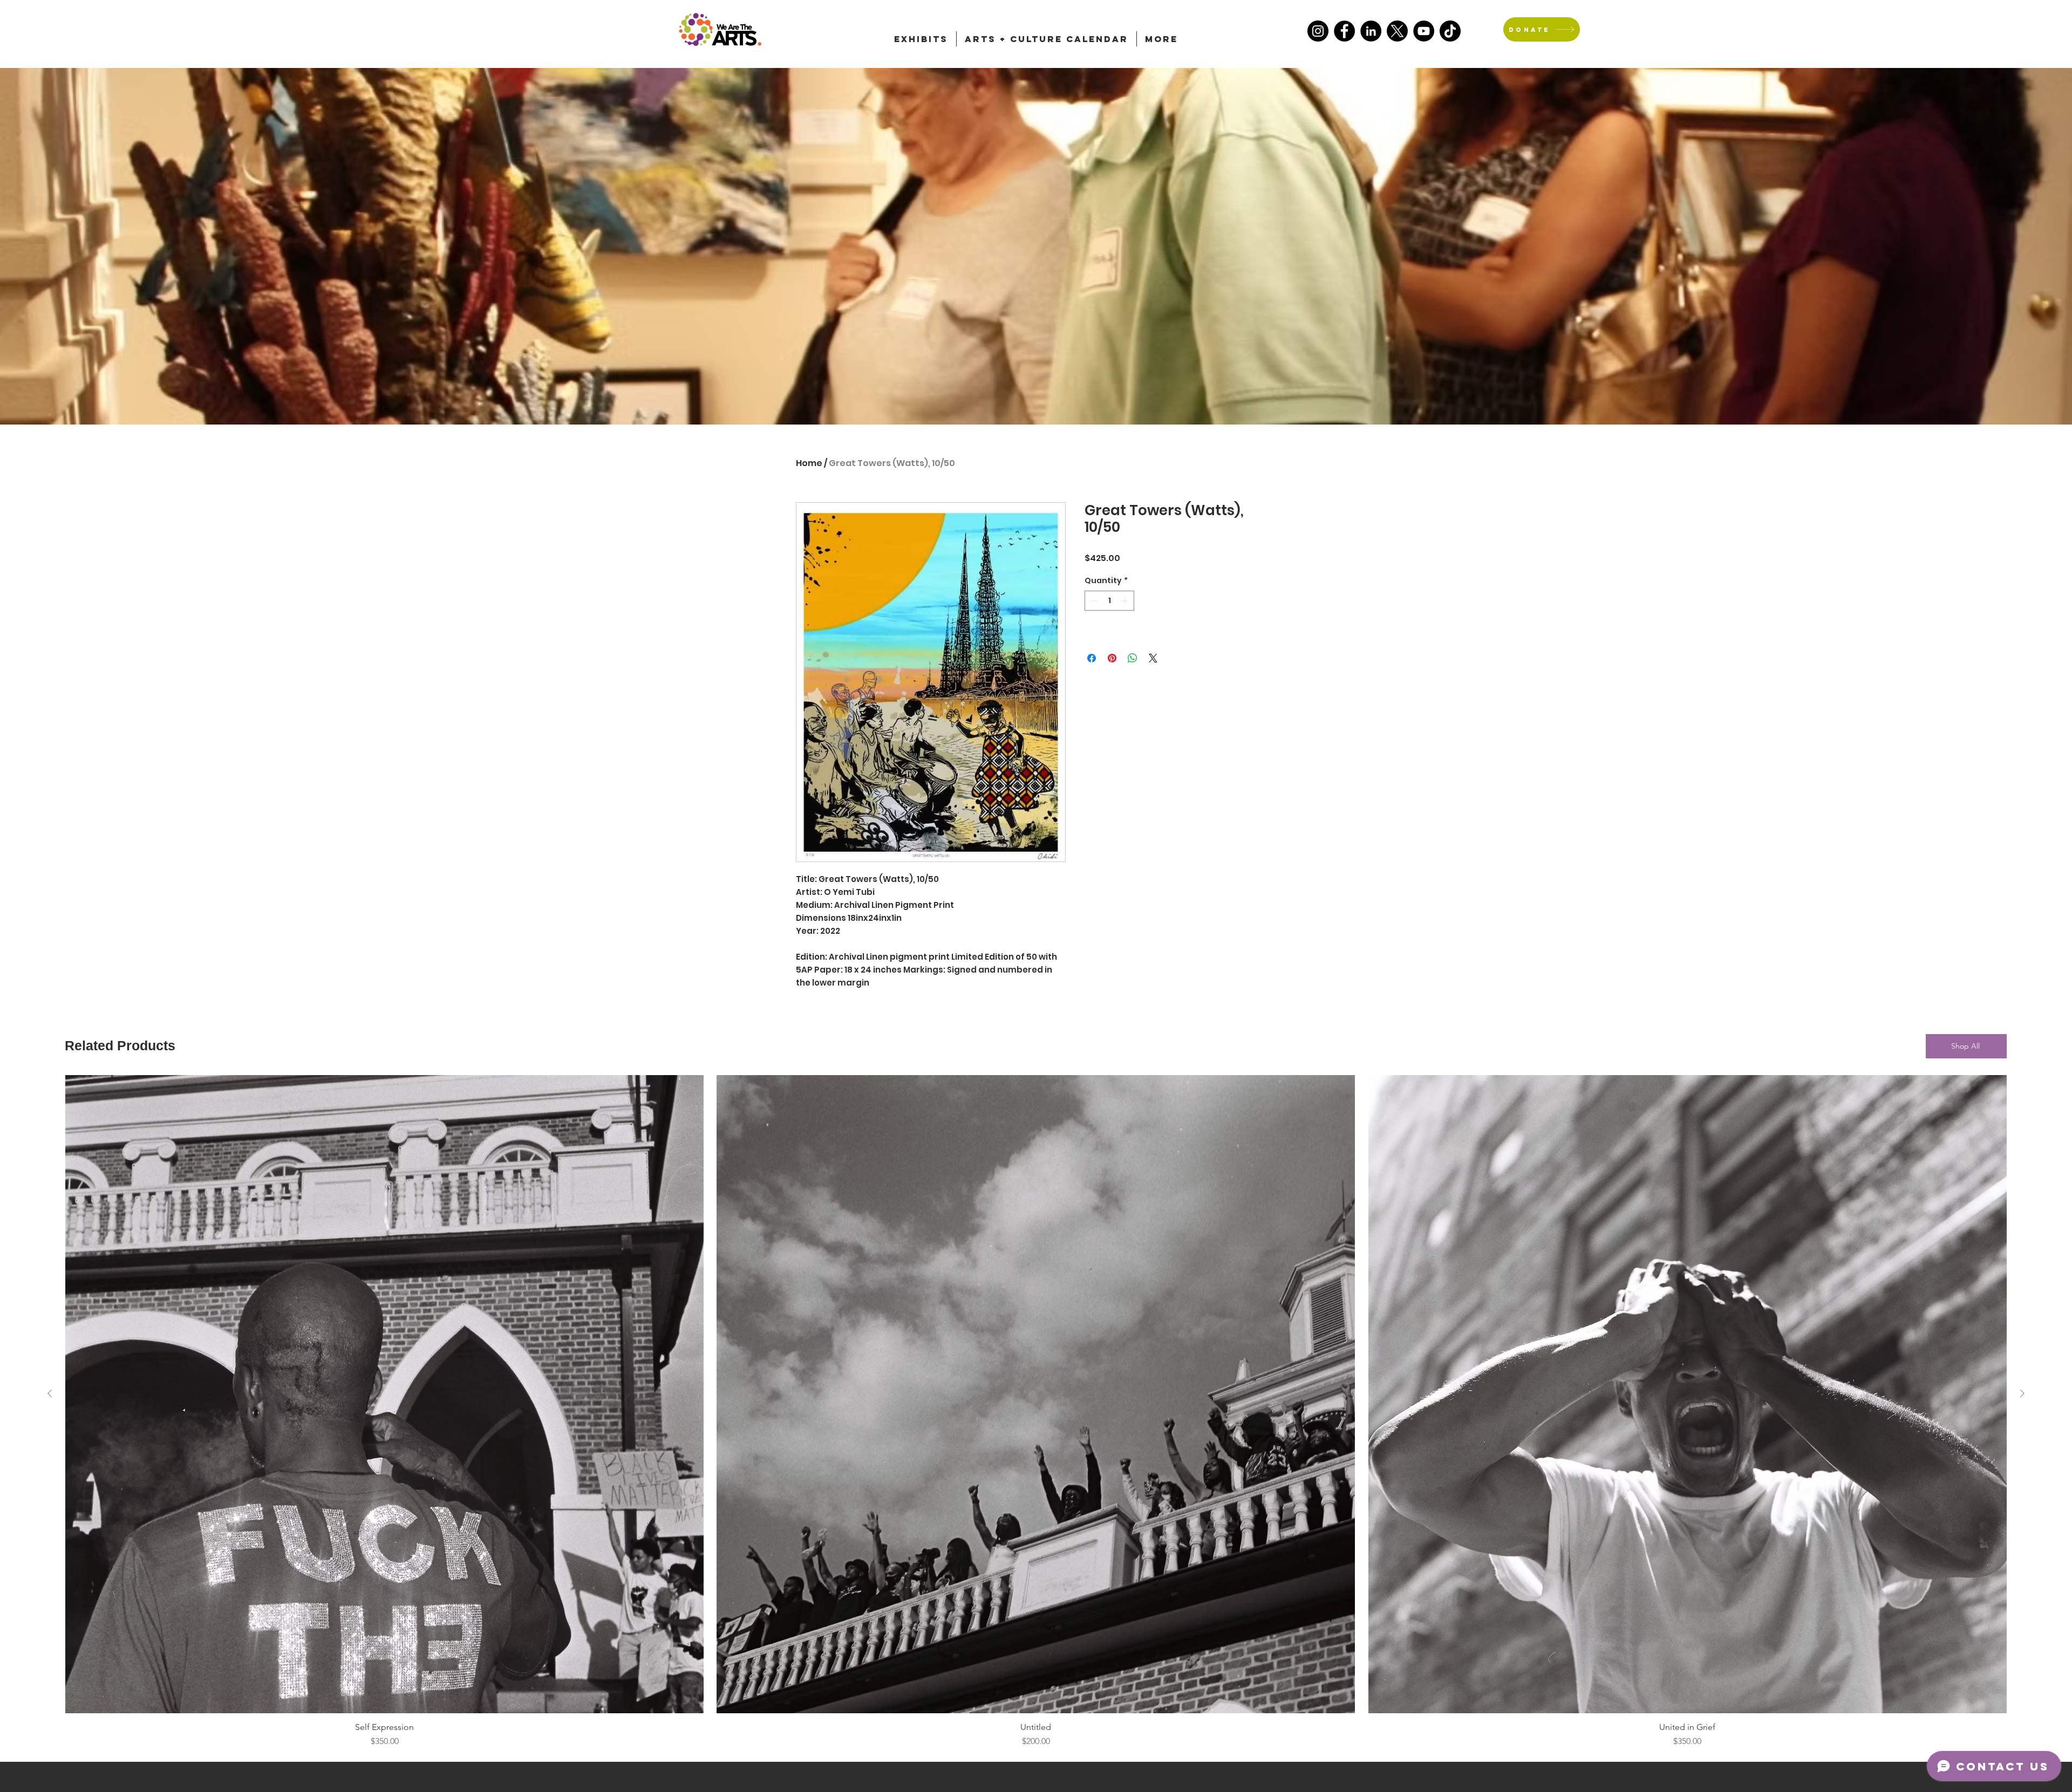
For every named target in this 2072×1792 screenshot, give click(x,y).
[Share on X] (1153, 658)
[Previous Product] (50, 1393)
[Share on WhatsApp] (1133, 658)
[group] (1036, 1411)
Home (809, 463)
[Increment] (1126, 601)
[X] (1397, 31)
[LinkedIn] (1371, 31)
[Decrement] (1093, 601)
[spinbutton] (1109, 601)
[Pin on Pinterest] (1112, 658)
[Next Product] (2022, 1393)
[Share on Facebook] (1092, 658)
